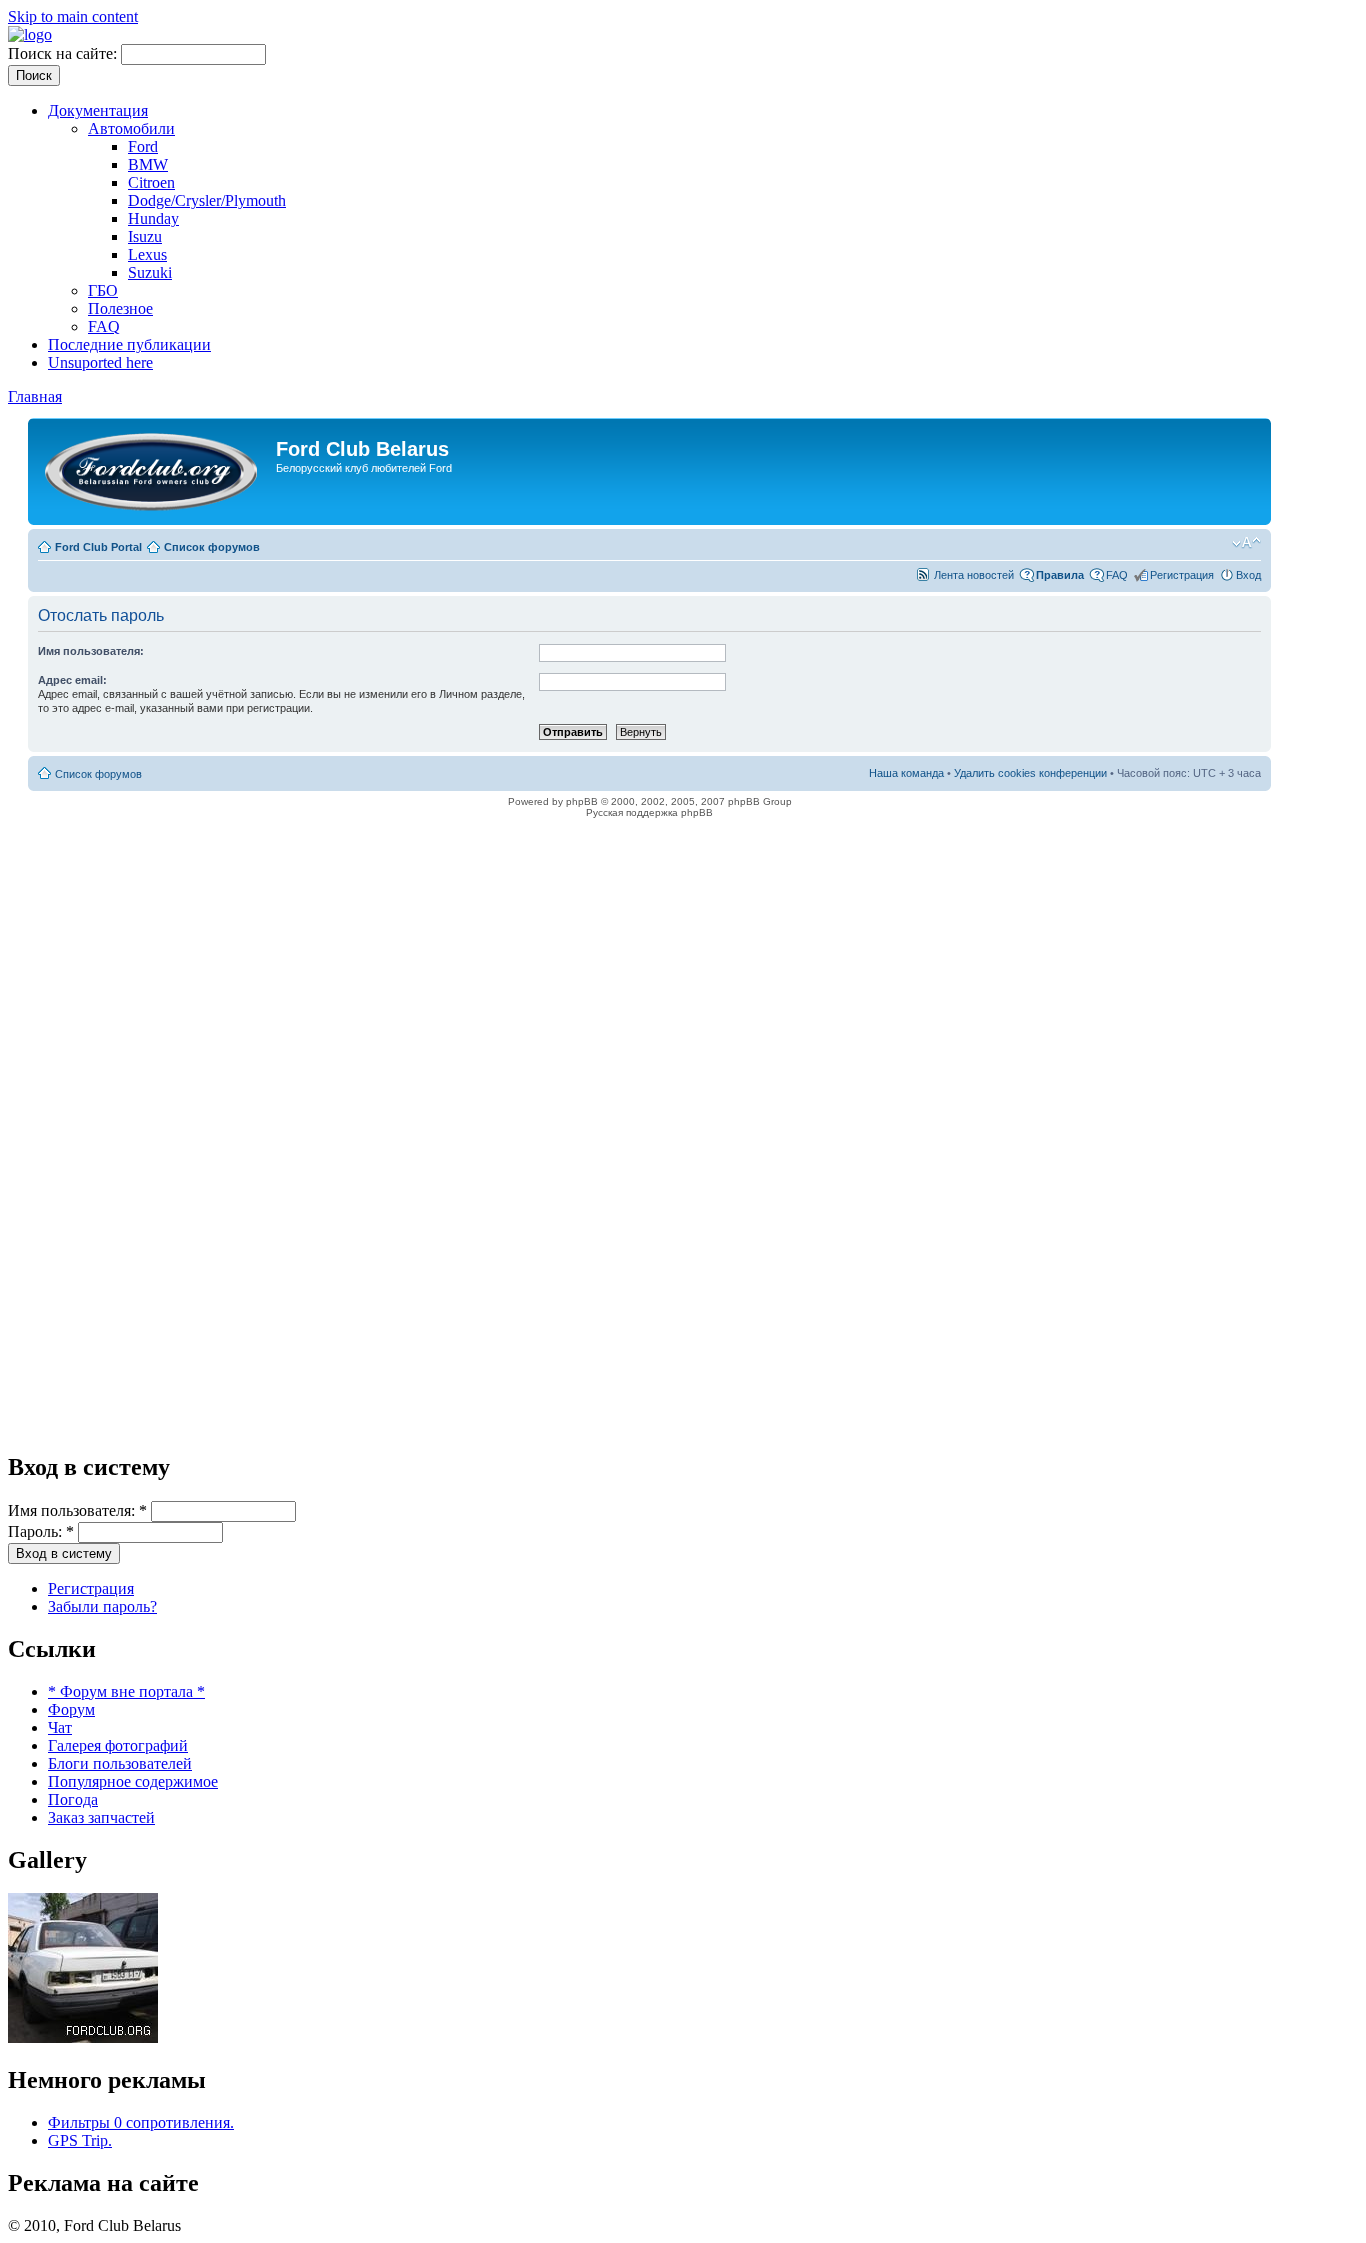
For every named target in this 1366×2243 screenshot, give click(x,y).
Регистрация (91, 1588)
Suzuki (150, 272)
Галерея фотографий (118, 1745)
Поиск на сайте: (64, 53)
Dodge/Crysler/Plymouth (207, 200)
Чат (60, 1727)
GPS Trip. (80, 2140)
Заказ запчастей (101, 1817)
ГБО (103, 290)
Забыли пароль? (102, 1606)
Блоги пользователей (120, 1763)
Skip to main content (73, 16)
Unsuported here (100, 362)
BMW (148, 164)
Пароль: (41, 1531)
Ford (143, 146)
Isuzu (145, 236)
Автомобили (131, 128)
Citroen (151, 182)
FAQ (104, 326)
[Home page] (30, 34)
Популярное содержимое (133, 1781)
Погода (73, 1799)
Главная (35, 396)
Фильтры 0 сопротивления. (141, 2122)
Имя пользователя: (77, 1510)
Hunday (153, 218)
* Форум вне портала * (126, 1691)
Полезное (120, 308)
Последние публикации (129, 344)
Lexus (147, 254)
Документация (98, 110)
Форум (71, 1709)
